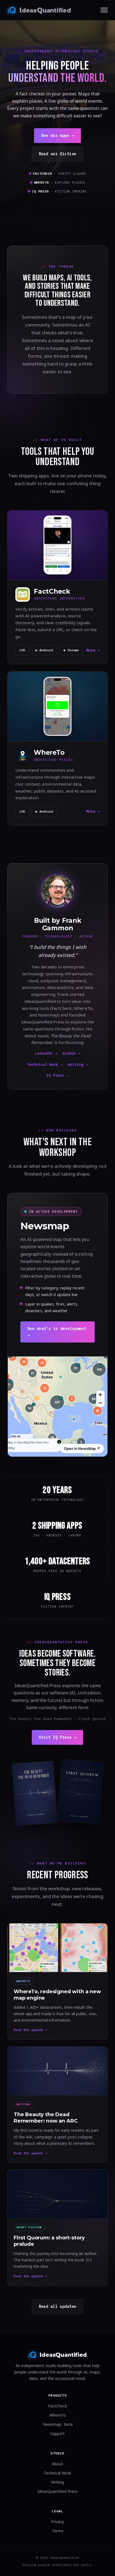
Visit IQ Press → (58, 1737)
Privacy (57, 2522)
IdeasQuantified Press (57, 2491)
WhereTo (58, 2415)
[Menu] (104, 10)
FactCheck (57, 2406)
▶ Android (44, 650)
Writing (57, 2482)
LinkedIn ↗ (46, 1053)
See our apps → (57, 135)
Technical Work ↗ (45, 1064)
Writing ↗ (78, 1064)
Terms (58, 2531)
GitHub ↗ (71, 1053)
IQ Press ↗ (57, 1075)
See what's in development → (57, 1332)
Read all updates (58, 2306)
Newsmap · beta (58, 2424)
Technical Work (57, 2473)
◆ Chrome (71, 650)
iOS (22, 650)
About (57, 2464)
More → (93, 650)
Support (57, 2433)
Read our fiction (58, 154)
